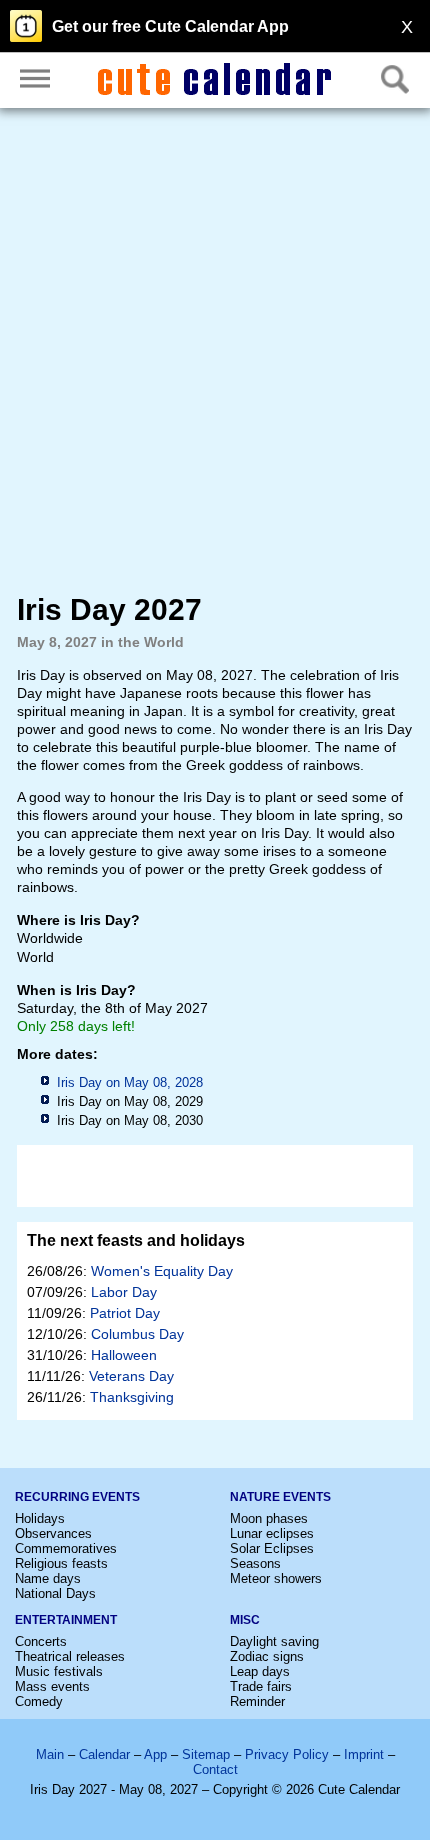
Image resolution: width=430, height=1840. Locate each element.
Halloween (124, 1355)
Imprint (364, 1754)
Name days (48, 1578)
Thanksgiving (132, 1397)
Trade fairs (261, 1686)
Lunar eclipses (272, 1533)
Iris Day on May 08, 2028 (130, 1082)
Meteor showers (276, 1578)
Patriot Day (125, 1313)
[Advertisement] (215, 350)
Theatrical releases (70, 1656)
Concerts (41, 1641)
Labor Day (124, 1292)
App (155, 1754)
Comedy (39, 1701)
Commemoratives (66, 1548)
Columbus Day (137, 1334)
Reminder (257, 1701)
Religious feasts (61, 1563)
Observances (53, 1533)
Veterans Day (131, 1376)
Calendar (104, 1754)
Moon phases (269, 1518)
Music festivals (59, 1671)
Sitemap (206, 1754)
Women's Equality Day (162, 1271)
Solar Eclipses (272, 1548)
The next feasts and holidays (136, 1240)
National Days (55, 1593)
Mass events (52, 1686)
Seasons (255, 1563)
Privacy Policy (287, 1754)
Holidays (40, 1518)
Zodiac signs (267, 1656)
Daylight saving (274, 1641)
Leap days (260, 1671)
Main (50, 1754)
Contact (215, 1769)
